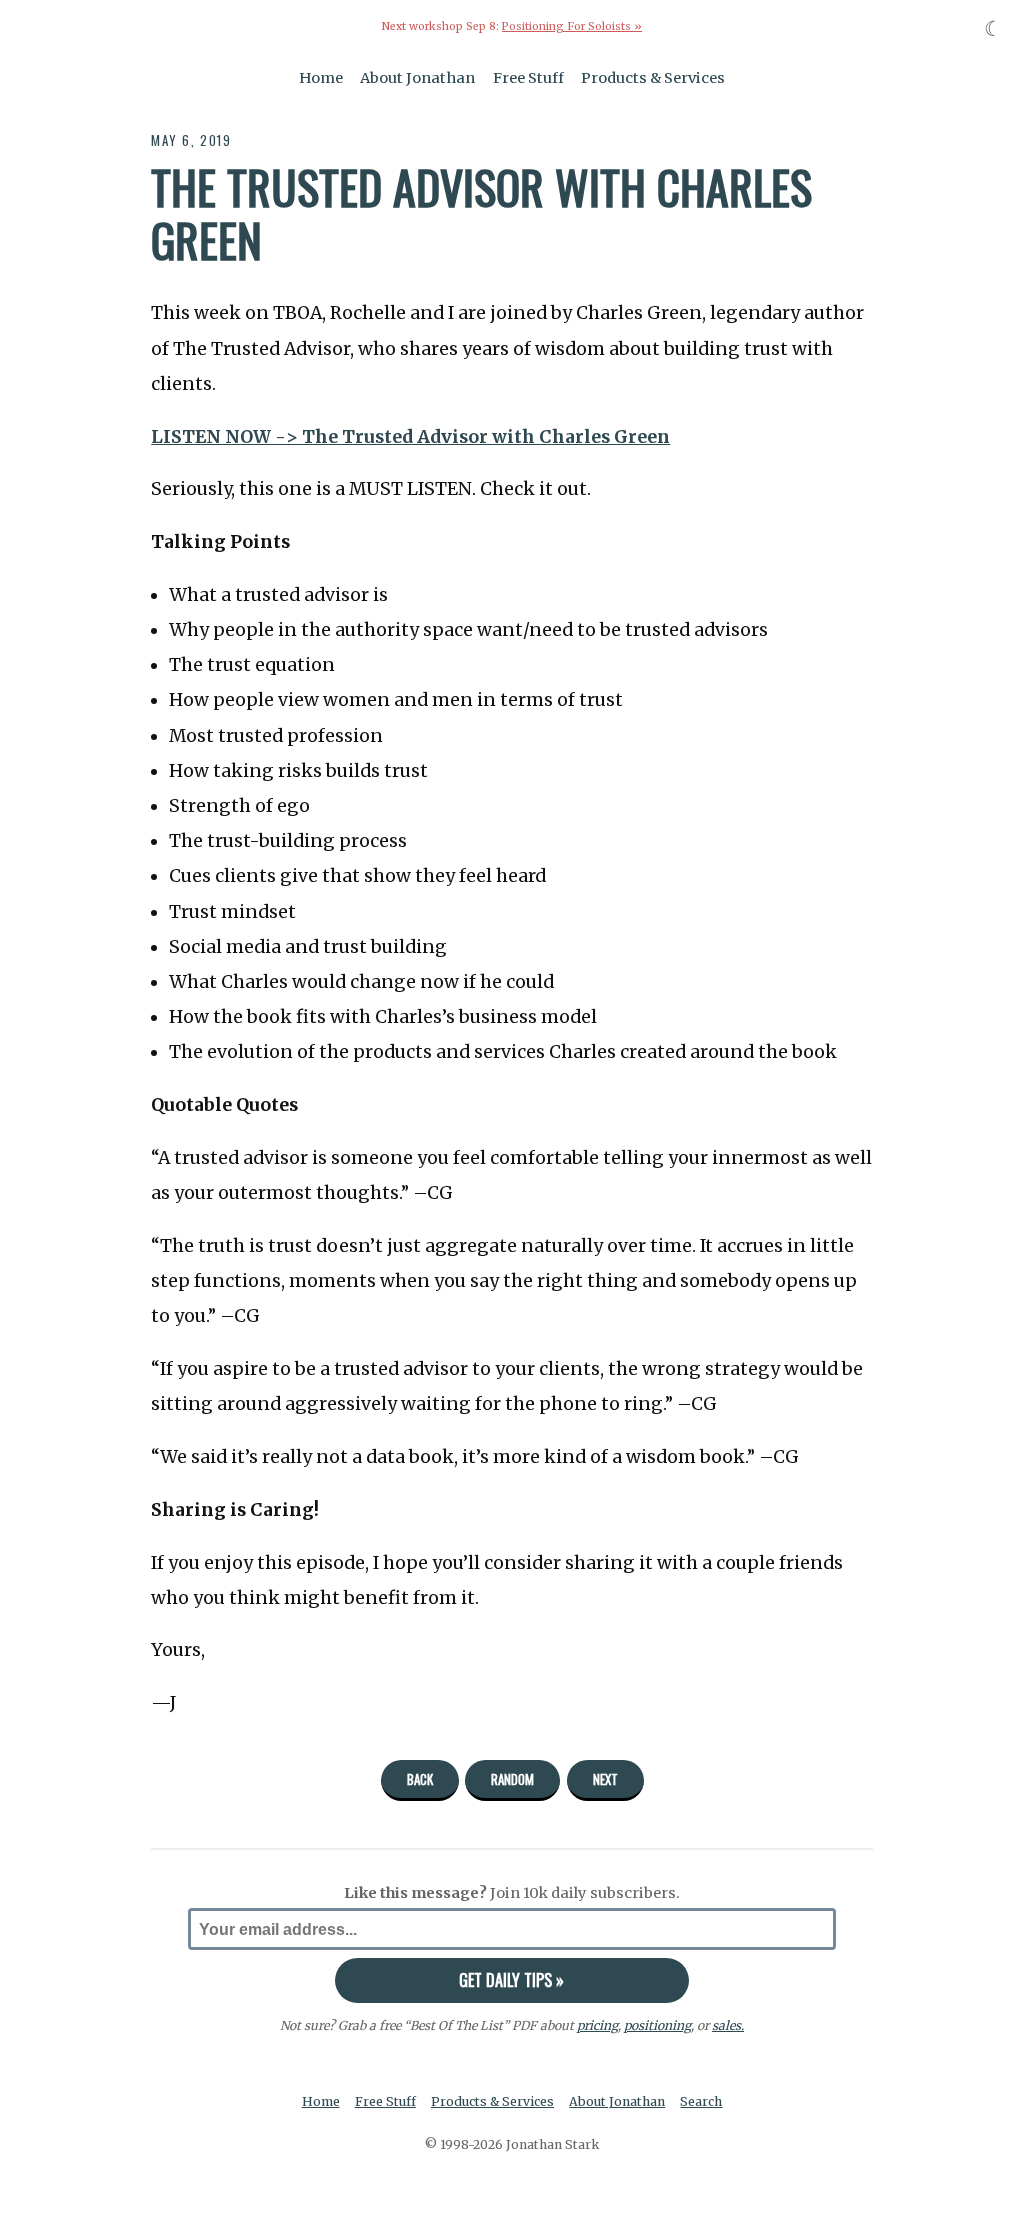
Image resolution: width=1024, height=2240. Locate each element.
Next (605, 1779)
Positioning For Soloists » (572, 26)
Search (701, 2101)
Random (512, 1779)
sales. (728, 2025)
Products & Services (653, 78)
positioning (657, 2025)
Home (321, 78)
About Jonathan (417, 78)
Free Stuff (528, 78)
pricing (597, 2025)
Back (420, 1779)
